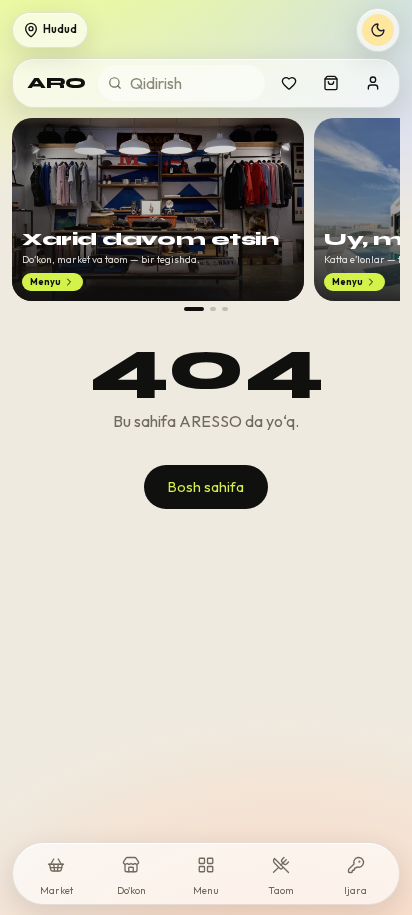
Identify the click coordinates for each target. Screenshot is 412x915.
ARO (56, 82)
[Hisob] (373, 83)
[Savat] (331, 83)
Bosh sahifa (206, 487)
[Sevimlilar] (289, 83)
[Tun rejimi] (378, 30)
